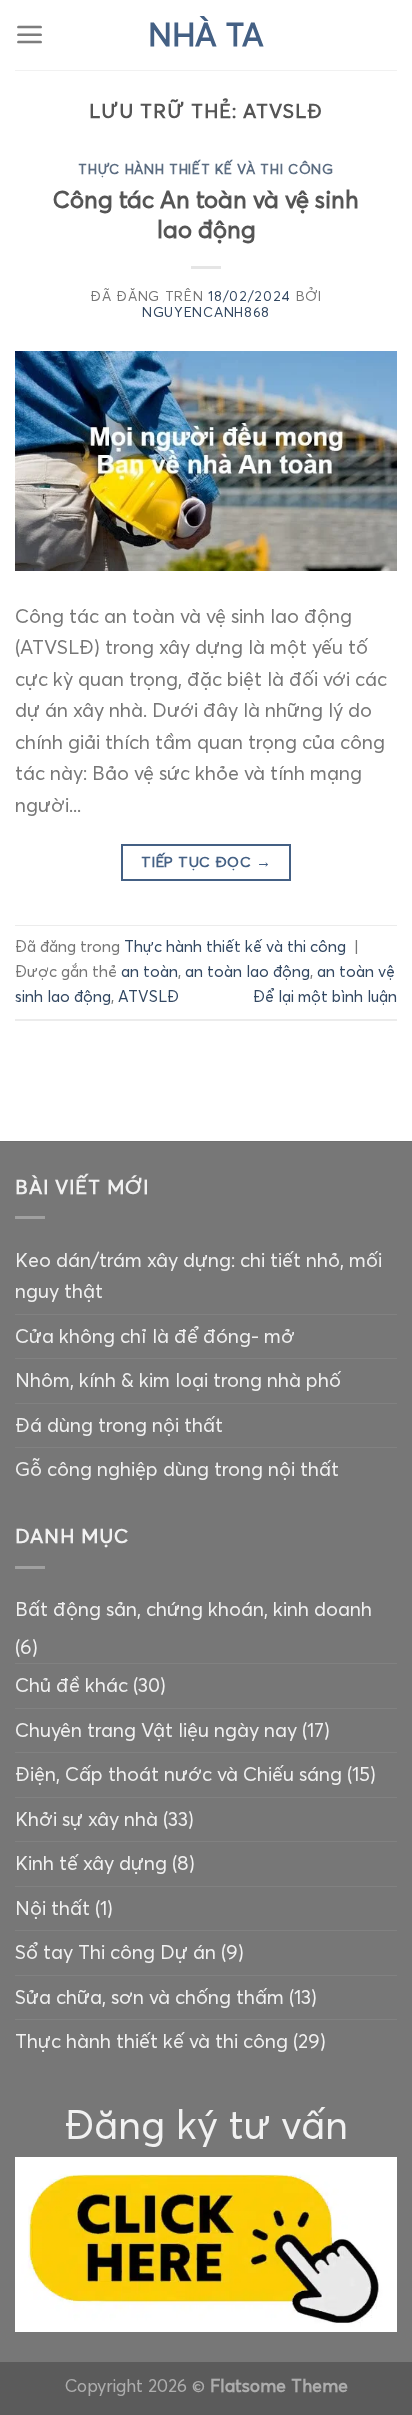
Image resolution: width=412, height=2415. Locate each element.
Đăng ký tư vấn (206, 2124)
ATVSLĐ (148, 996)
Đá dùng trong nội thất (119, 1425)
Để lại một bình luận (325, 996)
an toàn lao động (247, 971)
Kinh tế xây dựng (91, 1863)
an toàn (149, 971)
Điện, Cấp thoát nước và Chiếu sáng (178, 1774)
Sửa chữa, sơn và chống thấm (149, 1997)
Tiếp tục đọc (206, 862)
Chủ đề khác (71, 1685)
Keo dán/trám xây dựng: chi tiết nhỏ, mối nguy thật (198, 1276)
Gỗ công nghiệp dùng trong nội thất (177, 1469)
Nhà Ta (206, 35)
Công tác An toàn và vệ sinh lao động (206, 215)
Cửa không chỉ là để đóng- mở (155, 1336)
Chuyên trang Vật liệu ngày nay (156, 1730)
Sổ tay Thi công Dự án (115, 1952)
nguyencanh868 (206, 312)
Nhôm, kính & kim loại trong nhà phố (178, 1380)
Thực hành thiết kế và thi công (206, 169)
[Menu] (30, 35)
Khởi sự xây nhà (86, 1819)
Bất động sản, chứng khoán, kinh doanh (193, 1609)
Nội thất (52, 1908)
